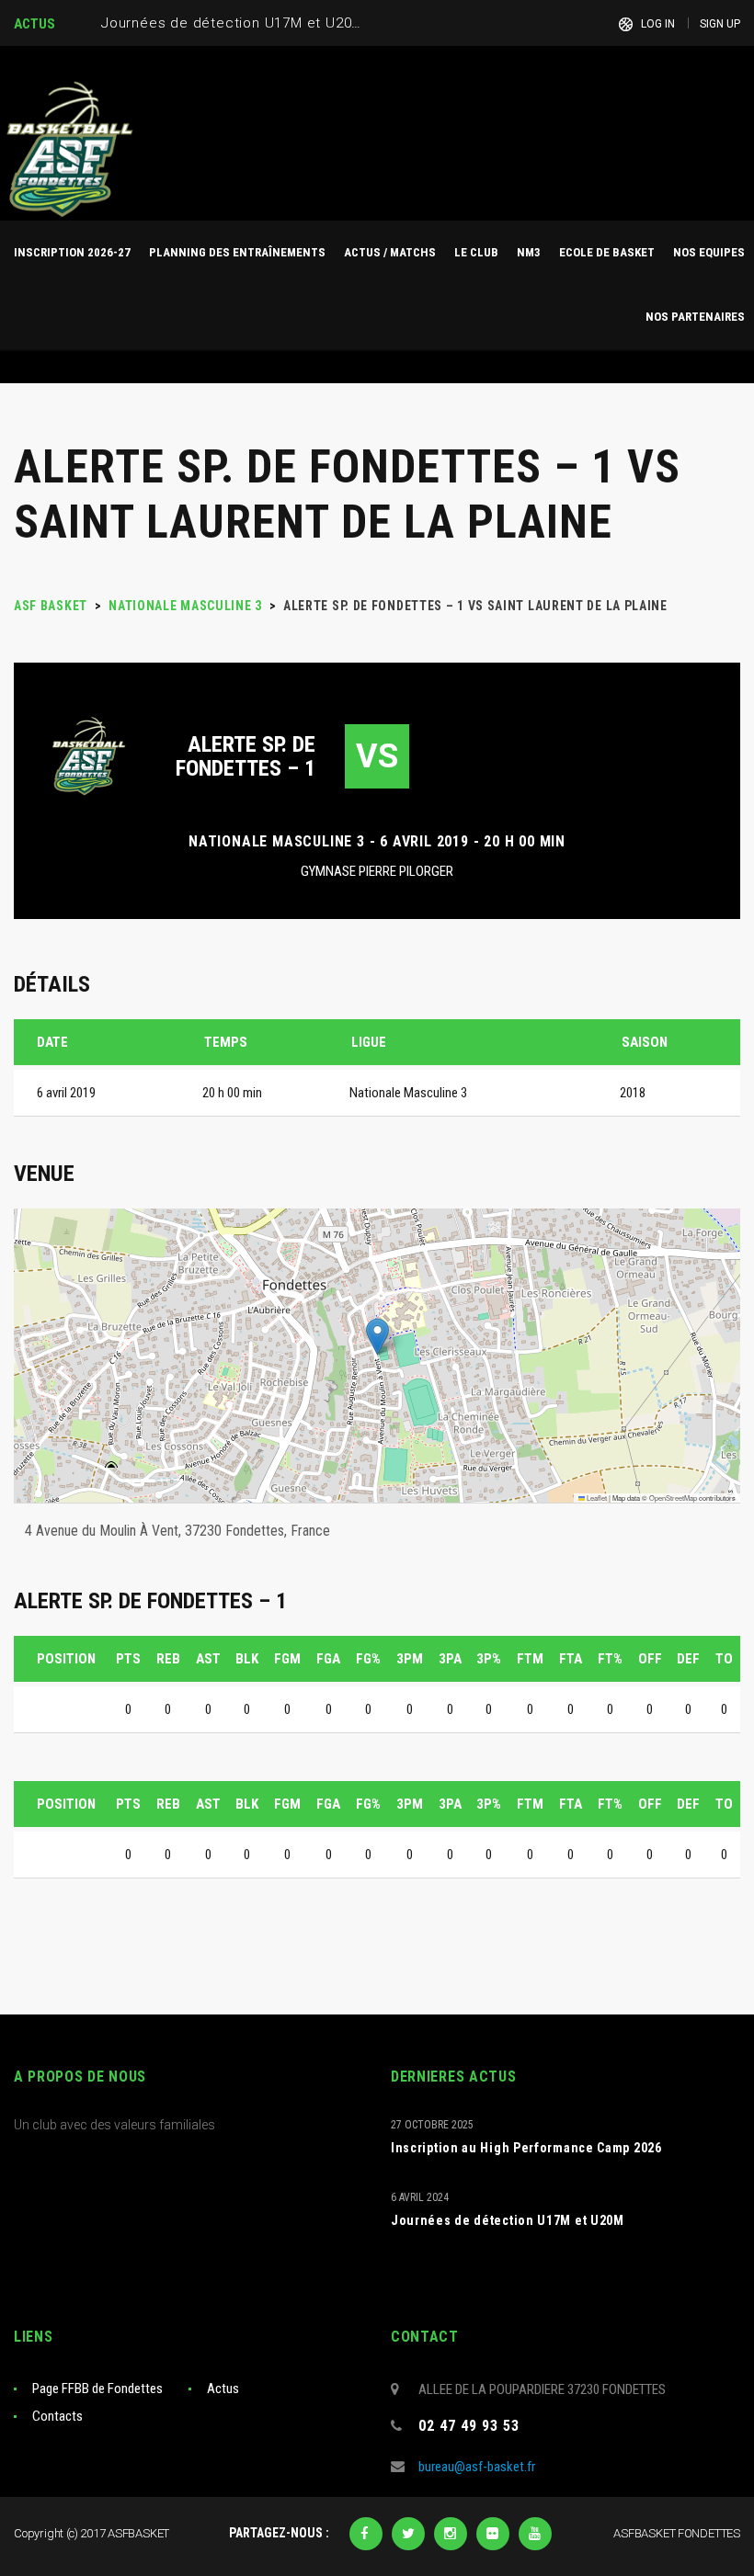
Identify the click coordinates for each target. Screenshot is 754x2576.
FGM (287, 1659)
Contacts (57, 2416)
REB (168, 1659)
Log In (658, 24)
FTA (571, 1659)
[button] (377, 1337)
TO (724, 1659)
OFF (650, 1659)
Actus (223, 2389)
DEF (688, 1659)
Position (66, 1659)
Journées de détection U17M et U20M (508, 2220)
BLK (247, 1659)
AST (208, 1659)
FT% (610, 1659)
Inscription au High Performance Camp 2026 (526, 2148)
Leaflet (596, 1498)
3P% (489, 1659)
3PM (410, 1659)
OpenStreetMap (673, 1498)
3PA (450, 1659)
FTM (530, 1659)
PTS (128, 1659)
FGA (328, 1659)
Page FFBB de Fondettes (97, 2389)
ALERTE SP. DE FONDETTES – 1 (246, 756)
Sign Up (720, 24)
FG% (368, 1659)
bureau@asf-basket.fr (477, 2467)
